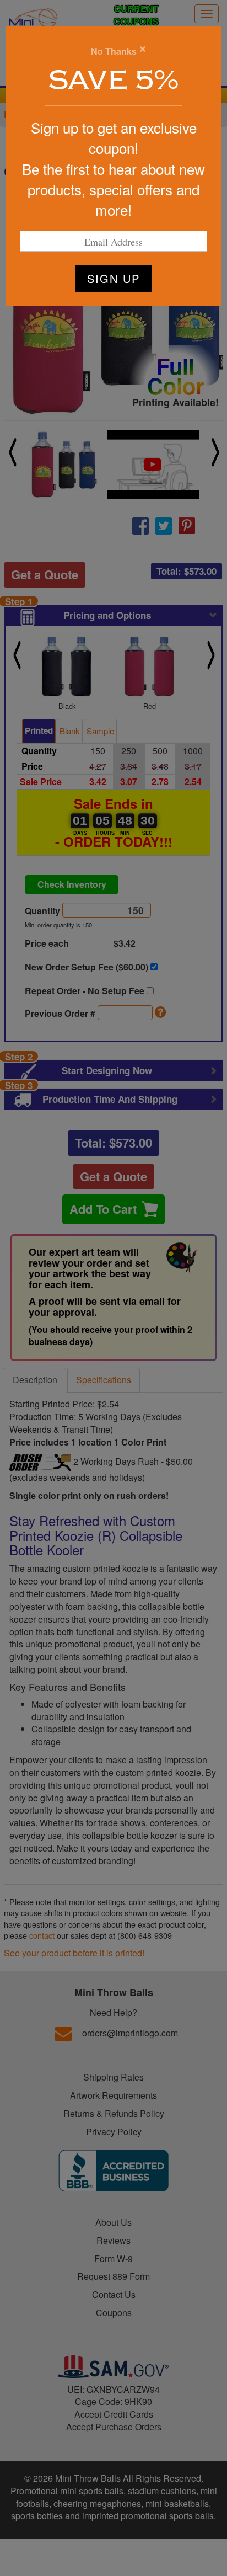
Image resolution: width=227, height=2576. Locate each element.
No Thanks (114, 51)
